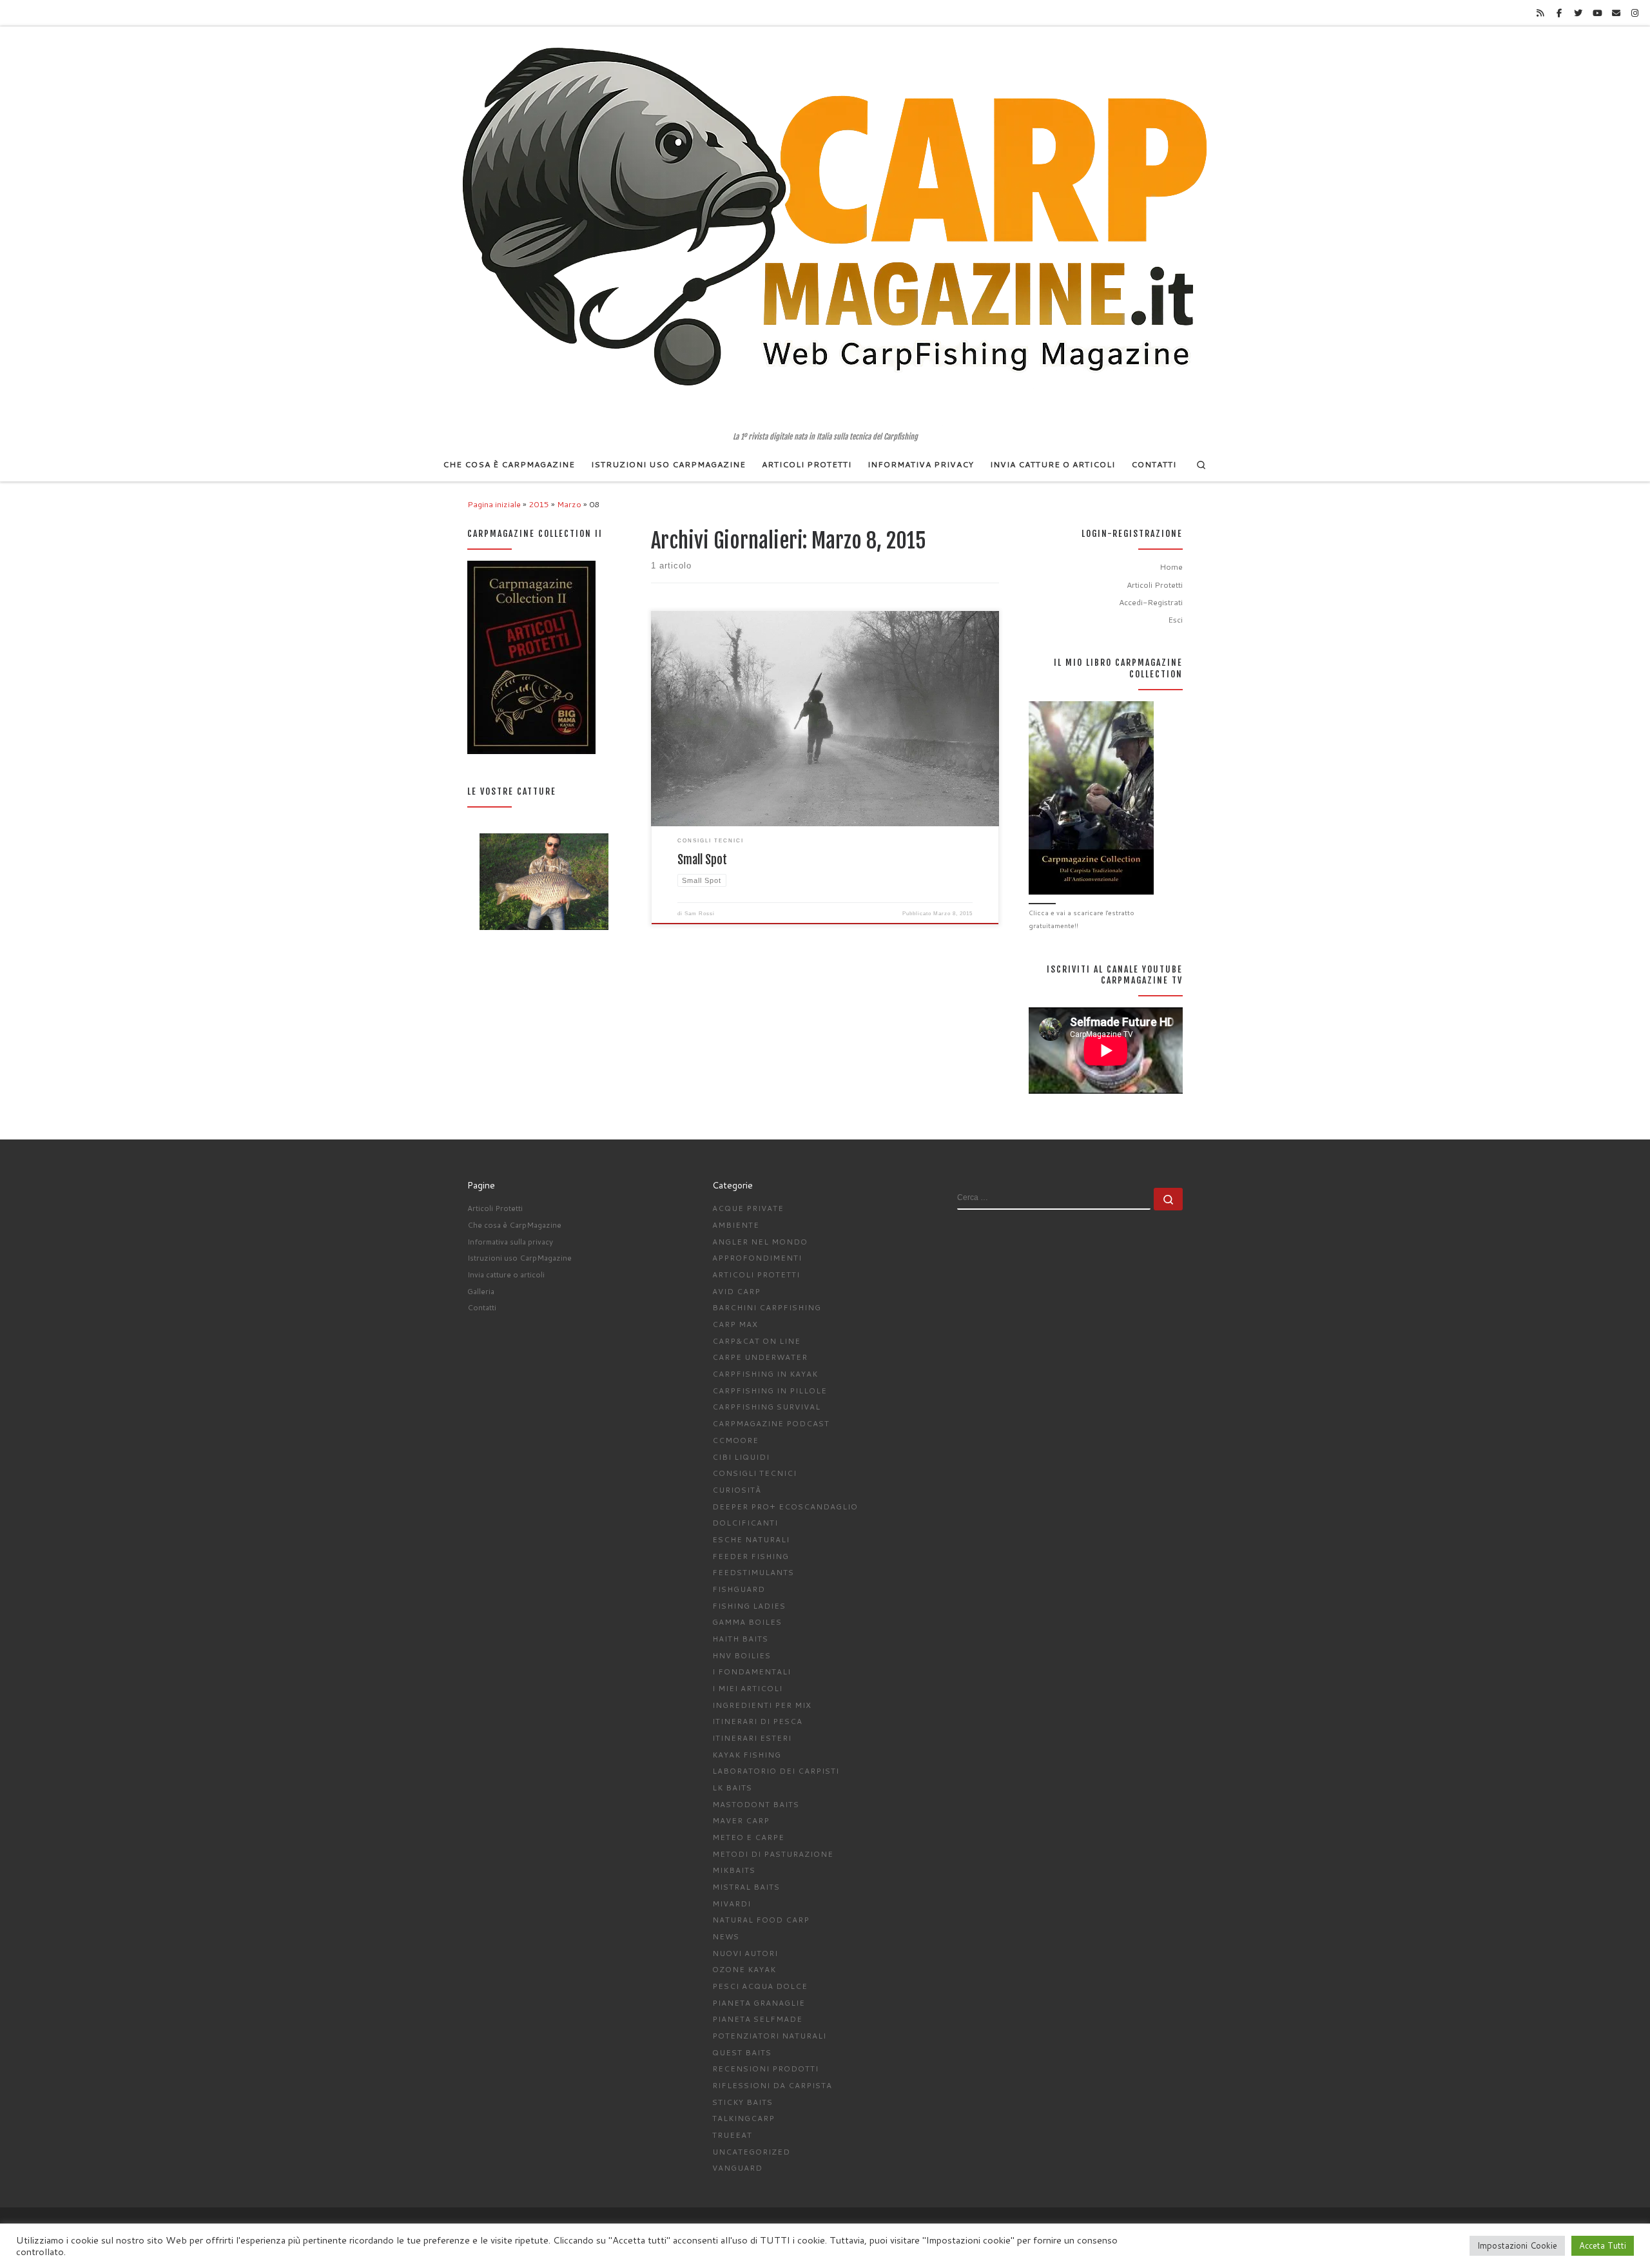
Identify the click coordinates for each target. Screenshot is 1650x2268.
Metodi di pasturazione (773, 1854)
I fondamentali (752, 1672)
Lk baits (732, 1788)
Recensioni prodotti (765, 2069)
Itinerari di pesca (757, 1721)
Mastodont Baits (756, 1804)
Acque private (748, 1208)
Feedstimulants (753, 1572)
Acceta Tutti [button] (1603, 2245)
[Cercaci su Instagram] (1635, 13)
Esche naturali (751, 1539)
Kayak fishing (747, 1755)
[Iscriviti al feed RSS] (1540, 13)
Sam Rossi (700, 914)
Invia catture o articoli (506, 1275)
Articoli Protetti (1155, 585)
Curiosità (737, 1490)
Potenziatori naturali (769, 2036)
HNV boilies (742, 1655)
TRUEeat (732, 2135)
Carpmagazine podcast (771, 1423)
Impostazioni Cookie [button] (1517, 2245)
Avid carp (736, 1291)
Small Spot (702, 860)
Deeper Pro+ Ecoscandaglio (785, 1507)
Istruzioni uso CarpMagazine (519, 1258)
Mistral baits (746, 1887)
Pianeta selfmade (757, 2019)
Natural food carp (761, 1920)
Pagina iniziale (494, 504)
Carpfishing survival (766, 1407)
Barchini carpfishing (767, 1307)
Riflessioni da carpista (772, 2085)
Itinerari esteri (752, 1738)
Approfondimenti (757, 1258)
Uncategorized (751, 2152)
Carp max (735, 1324)
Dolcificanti (745, 1523)
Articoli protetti (756, 1275)
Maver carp (741, 1820)
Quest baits (742, 2052)
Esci (1175, 619)
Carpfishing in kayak (765, 1374)
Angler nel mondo (760, 1242)
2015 (539, 504)
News (726, 1936)
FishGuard (739, 1589)
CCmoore (735, 1440)
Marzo (569, 504)
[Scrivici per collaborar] (1616, 13)
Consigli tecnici (754, 1473)
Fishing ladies (749, 1606)
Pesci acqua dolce (760, 1986)
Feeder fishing (751, 1556)
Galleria (481, 1291)
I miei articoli (747, 1688)
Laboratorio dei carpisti (776, 1771)
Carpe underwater (760, 1357)
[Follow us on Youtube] (1597, 13)
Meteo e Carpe (748, 1837)
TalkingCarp (743, 2118)
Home (1171, 567)
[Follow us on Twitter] (1578, 13)
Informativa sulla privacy (510, 1242)
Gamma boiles (747, 1622)
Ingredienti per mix (762, 1705)
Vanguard (737, 2168)
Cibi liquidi (741, 1457)
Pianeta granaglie (759, 2003)
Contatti (482, 1307)
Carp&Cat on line (756, 1341)
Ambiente (736, 1225)
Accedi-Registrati (1151, 602)
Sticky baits (742, 2102)
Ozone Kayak (744, 1969)
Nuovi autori (745, 1953)
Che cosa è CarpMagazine (514, 1225)
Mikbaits (734, 1870)
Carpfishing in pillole (770, 1391)
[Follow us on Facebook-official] (1559, 13)
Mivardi (732, 1904)
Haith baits (740, 1639)
